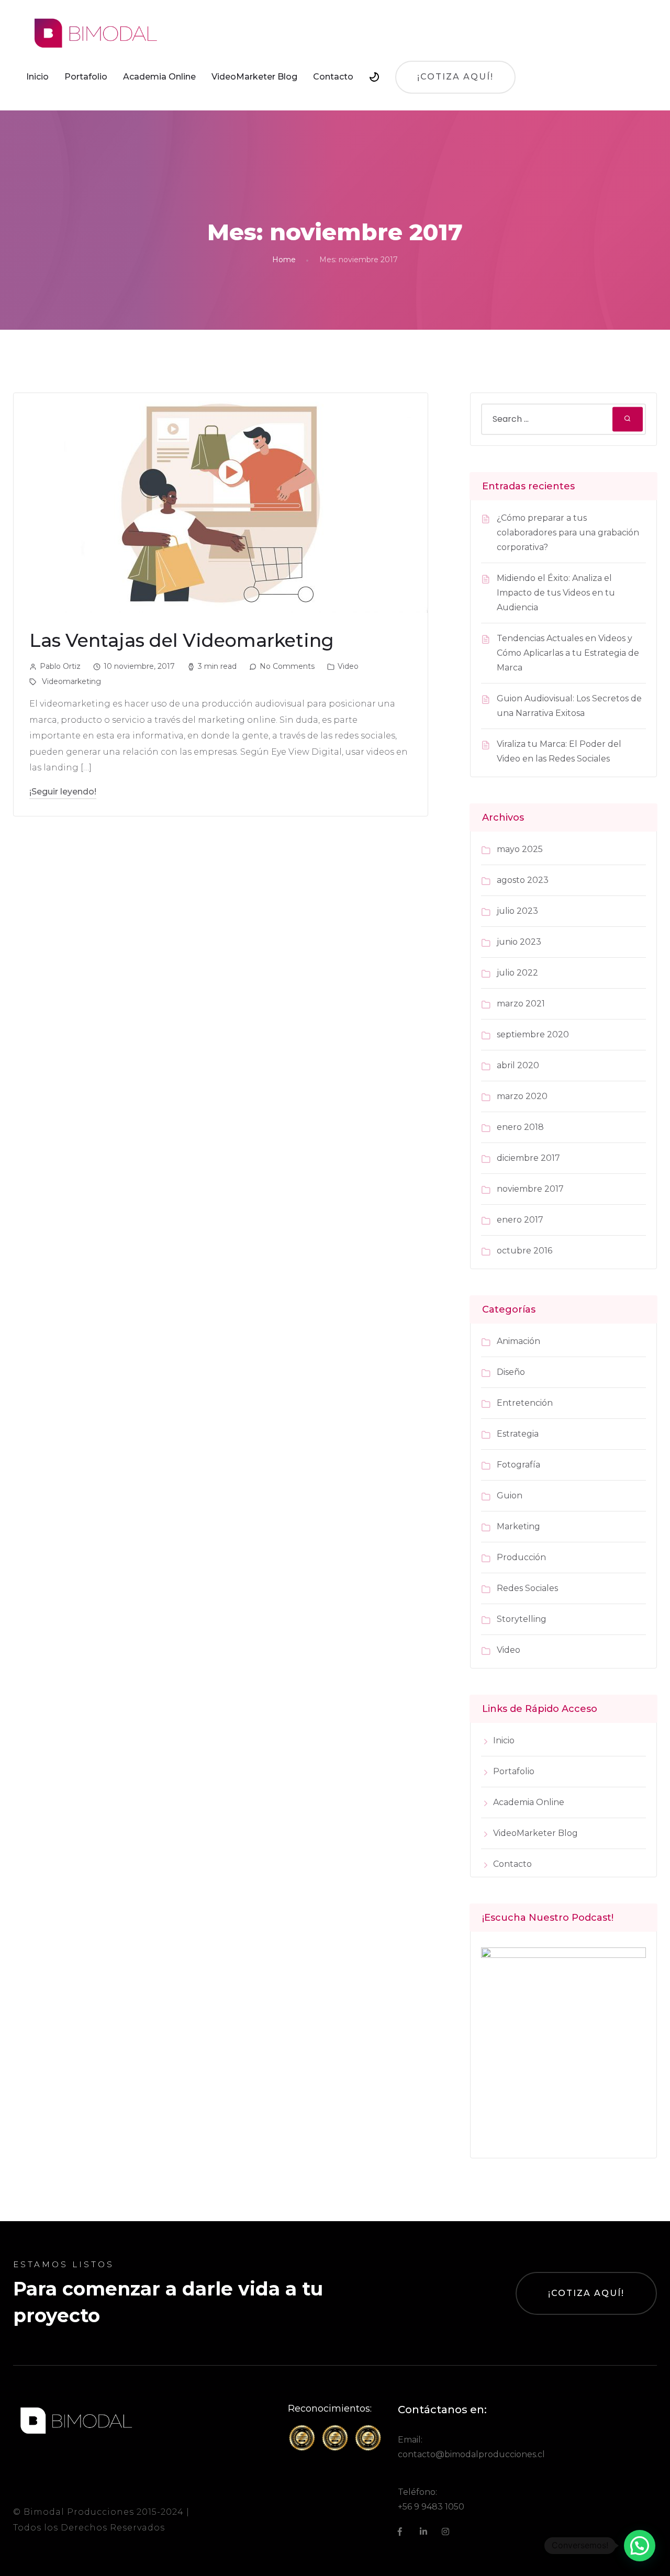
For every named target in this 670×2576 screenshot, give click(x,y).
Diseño (511, 1372)
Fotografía (518, 1465)
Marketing (518, 1526)
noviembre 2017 (530, 1189)
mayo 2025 (520, 849)
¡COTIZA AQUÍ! (586, 2293)
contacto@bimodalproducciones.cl (471, 2454)
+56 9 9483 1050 (431, 2507)
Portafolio (86, 77)
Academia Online (159, 77)
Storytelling (522, 1619)
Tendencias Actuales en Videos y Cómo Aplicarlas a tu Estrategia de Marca (568, 653)
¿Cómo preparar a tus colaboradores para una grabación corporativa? (568, 533)
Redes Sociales (527, 1588)
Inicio (37, 77)
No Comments (287, 666)
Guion (510, 1496)
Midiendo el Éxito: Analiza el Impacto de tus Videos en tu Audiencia (556, 593)
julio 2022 (517, 973)
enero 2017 (520, 1220)
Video (348, 666)
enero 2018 (520, 1127)
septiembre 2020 (533, 1034)
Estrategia (518, 1434)
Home (284, 260)
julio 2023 (517, 911)
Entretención (525, 1403)
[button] (640, 2546)
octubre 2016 (524, 1251)
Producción (521, 1557)
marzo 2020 (522, 1096)
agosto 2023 (523, 880)
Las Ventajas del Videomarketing (182, 640)
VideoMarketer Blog (254, 77)
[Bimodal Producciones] (95, 33)
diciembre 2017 (528, 1158)
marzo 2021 (521, 1004)
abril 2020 (518, 1065)
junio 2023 (519, 942)
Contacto (333, 77)
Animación (518, 1341)
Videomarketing (71, 681)
